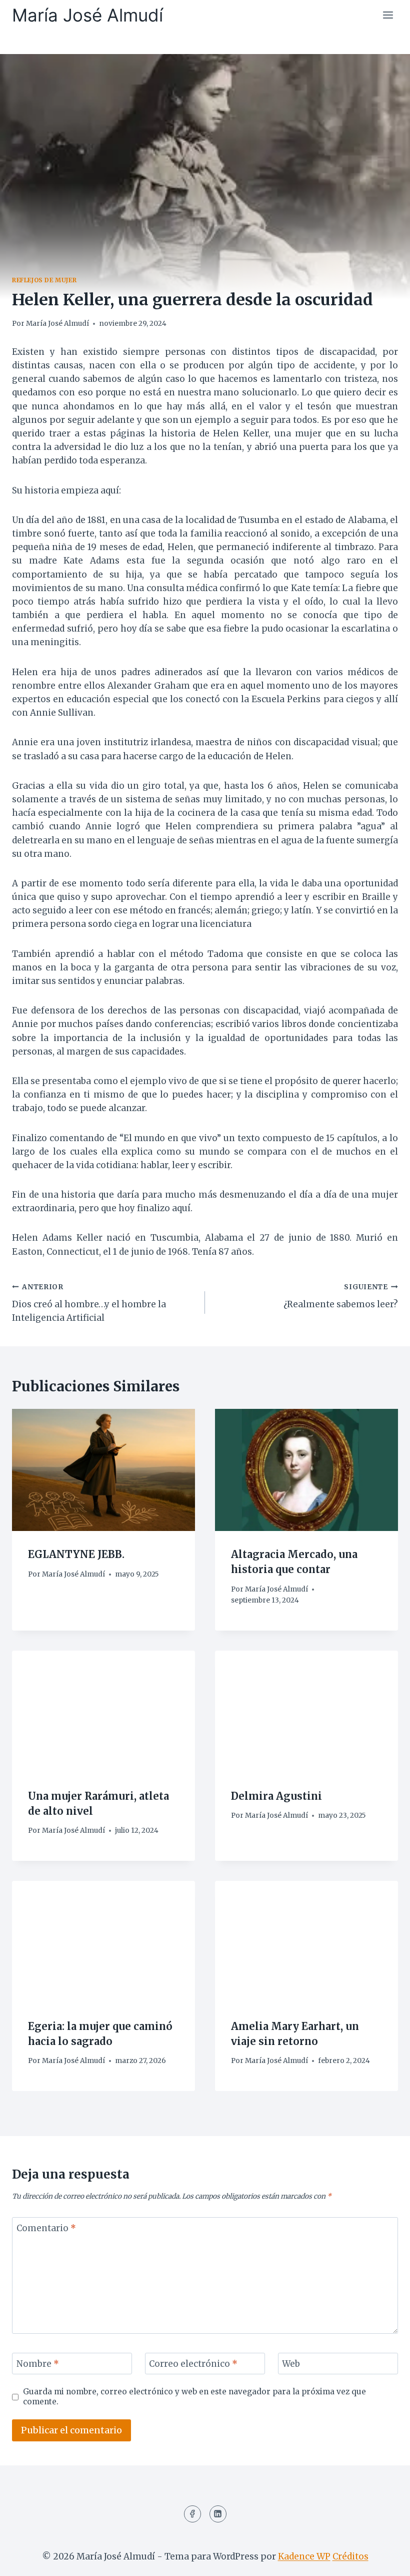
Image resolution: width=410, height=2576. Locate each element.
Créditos (350, 2556)
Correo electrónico (193, 2364)
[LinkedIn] (218, 2514)
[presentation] (103, 1470)
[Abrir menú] (388, 15)
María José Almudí (57, 324)
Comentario (46, 2228)
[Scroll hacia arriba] (385, 2561)
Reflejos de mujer (44, 280)
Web (291, 2364)
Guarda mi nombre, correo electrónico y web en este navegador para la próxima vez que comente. (194, 2397)
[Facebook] (192, 2514)
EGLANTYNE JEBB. (76, 1554)
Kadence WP (304, 2556)
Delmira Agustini (276, 1796)
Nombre (38, 2364)
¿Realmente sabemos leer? (341, 1296)
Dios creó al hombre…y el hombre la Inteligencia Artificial (89, 1303)
